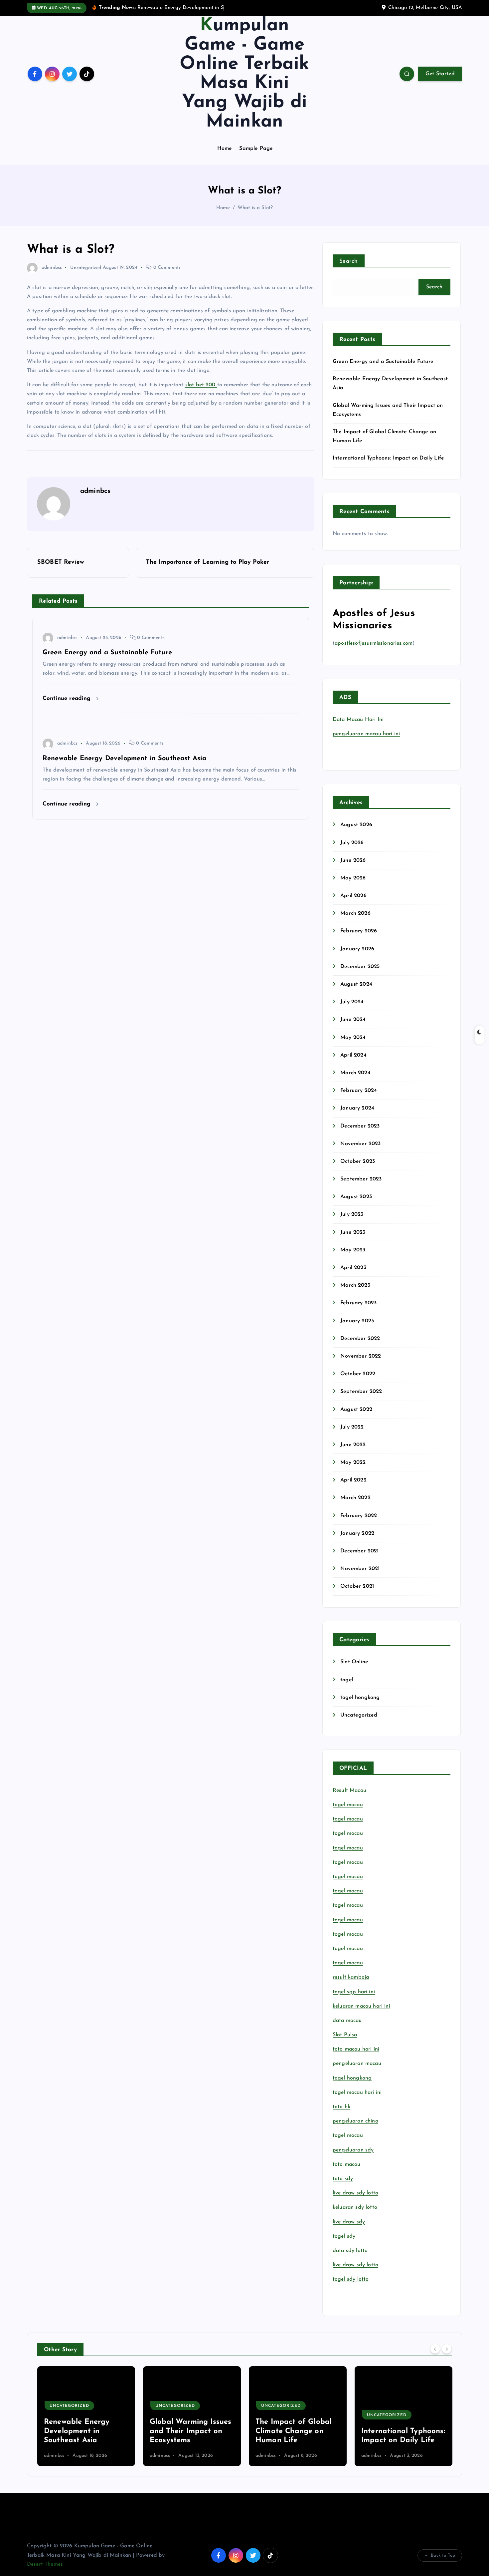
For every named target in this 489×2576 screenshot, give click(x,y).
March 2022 (355, 1498)
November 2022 (361, 1356)
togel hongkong (360, 1698)
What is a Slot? (255, 208)
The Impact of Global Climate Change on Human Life (188, 2431)
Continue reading (68, 698)
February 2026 (359, 931)
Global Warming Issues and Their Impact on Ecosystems (85, 2431)
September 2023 (361, 1179)
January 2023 (357, 1321)
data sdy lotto (350, 2251)
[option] (86, 2416)
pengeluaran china (355, 2121)
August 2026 (356, 825)
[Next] (447, 2349)
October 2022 (358, 1374)
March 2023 (355, 1285)
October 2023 (358, 1161)
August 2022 (356, 1410)
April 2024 (353, 1055)
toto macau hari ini (356, 2049)
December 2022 (360, 1339)
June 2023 (353, 1232)
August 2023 (356, 1197)
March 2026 (355, 913)
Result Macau (349, 1790)
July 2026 (352, 843)
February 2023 (358, 1303)
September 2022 (361, 1392)
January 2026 (357, 949)
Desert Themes (45, 2564)
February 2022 (359, 1516)
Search (349, 261)
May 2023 (353, 1250)
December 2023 (360, 1126)
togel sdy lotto (351, 2279)
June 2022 (353, 1445)
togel (347, 1680)
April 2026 (353, 896)
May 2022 (353, 1462)
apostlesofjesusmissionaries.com (374, 643)
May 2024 (353, 1038)
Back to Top (443, 2556)
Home (225, 149)
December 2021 (359, 1551)
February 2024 (359, 1091)
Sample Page (256, 149)
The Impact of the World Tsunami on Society (393, 2431)
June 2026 (353, 860)
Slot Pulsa (345, 2035)
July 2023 (352, 1214)
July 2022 (352, 1427)
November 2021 (360, 1569)
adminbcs (52, 268)
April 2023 (353, 1268)
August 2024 (356, 984)
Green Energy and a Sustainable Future (383, 362)
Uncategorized (86, 268)
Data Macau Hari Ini (358, 720)
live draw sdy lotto (355, 2265)
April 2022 (353, 1480)
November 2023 (360, 1144)
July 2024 (352, 1002)
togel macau (348, 2135)
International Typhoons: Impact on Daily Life (388, 458)
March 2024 (355, 1073)
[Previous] (435, 2349)
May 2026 (353, 878)
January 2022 (357, 1533)
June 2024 (353, 1020)
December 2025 (360, 967)
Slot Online (354, 1662)
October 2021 (357, 1586)
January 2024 (357, 1108)
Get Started (440, 74)
